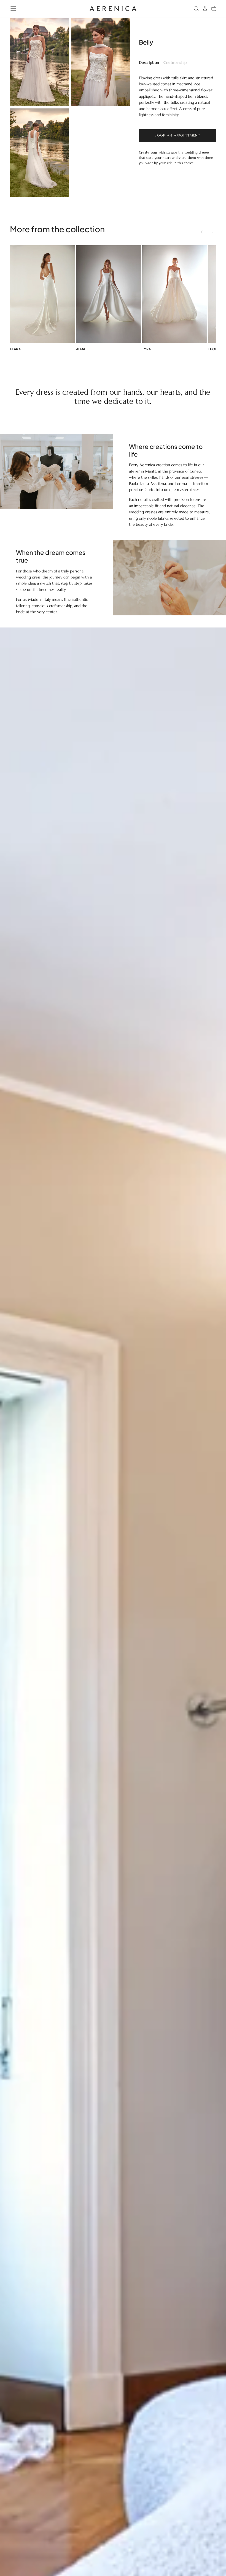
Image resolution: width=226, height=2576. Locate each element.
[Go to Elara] (42, 294)
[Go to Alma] (109, 294)
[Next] (213, 232)
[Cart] (214, 9)
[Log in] (205, 9)
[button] (13, 9)
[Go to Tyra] (175, 294)
